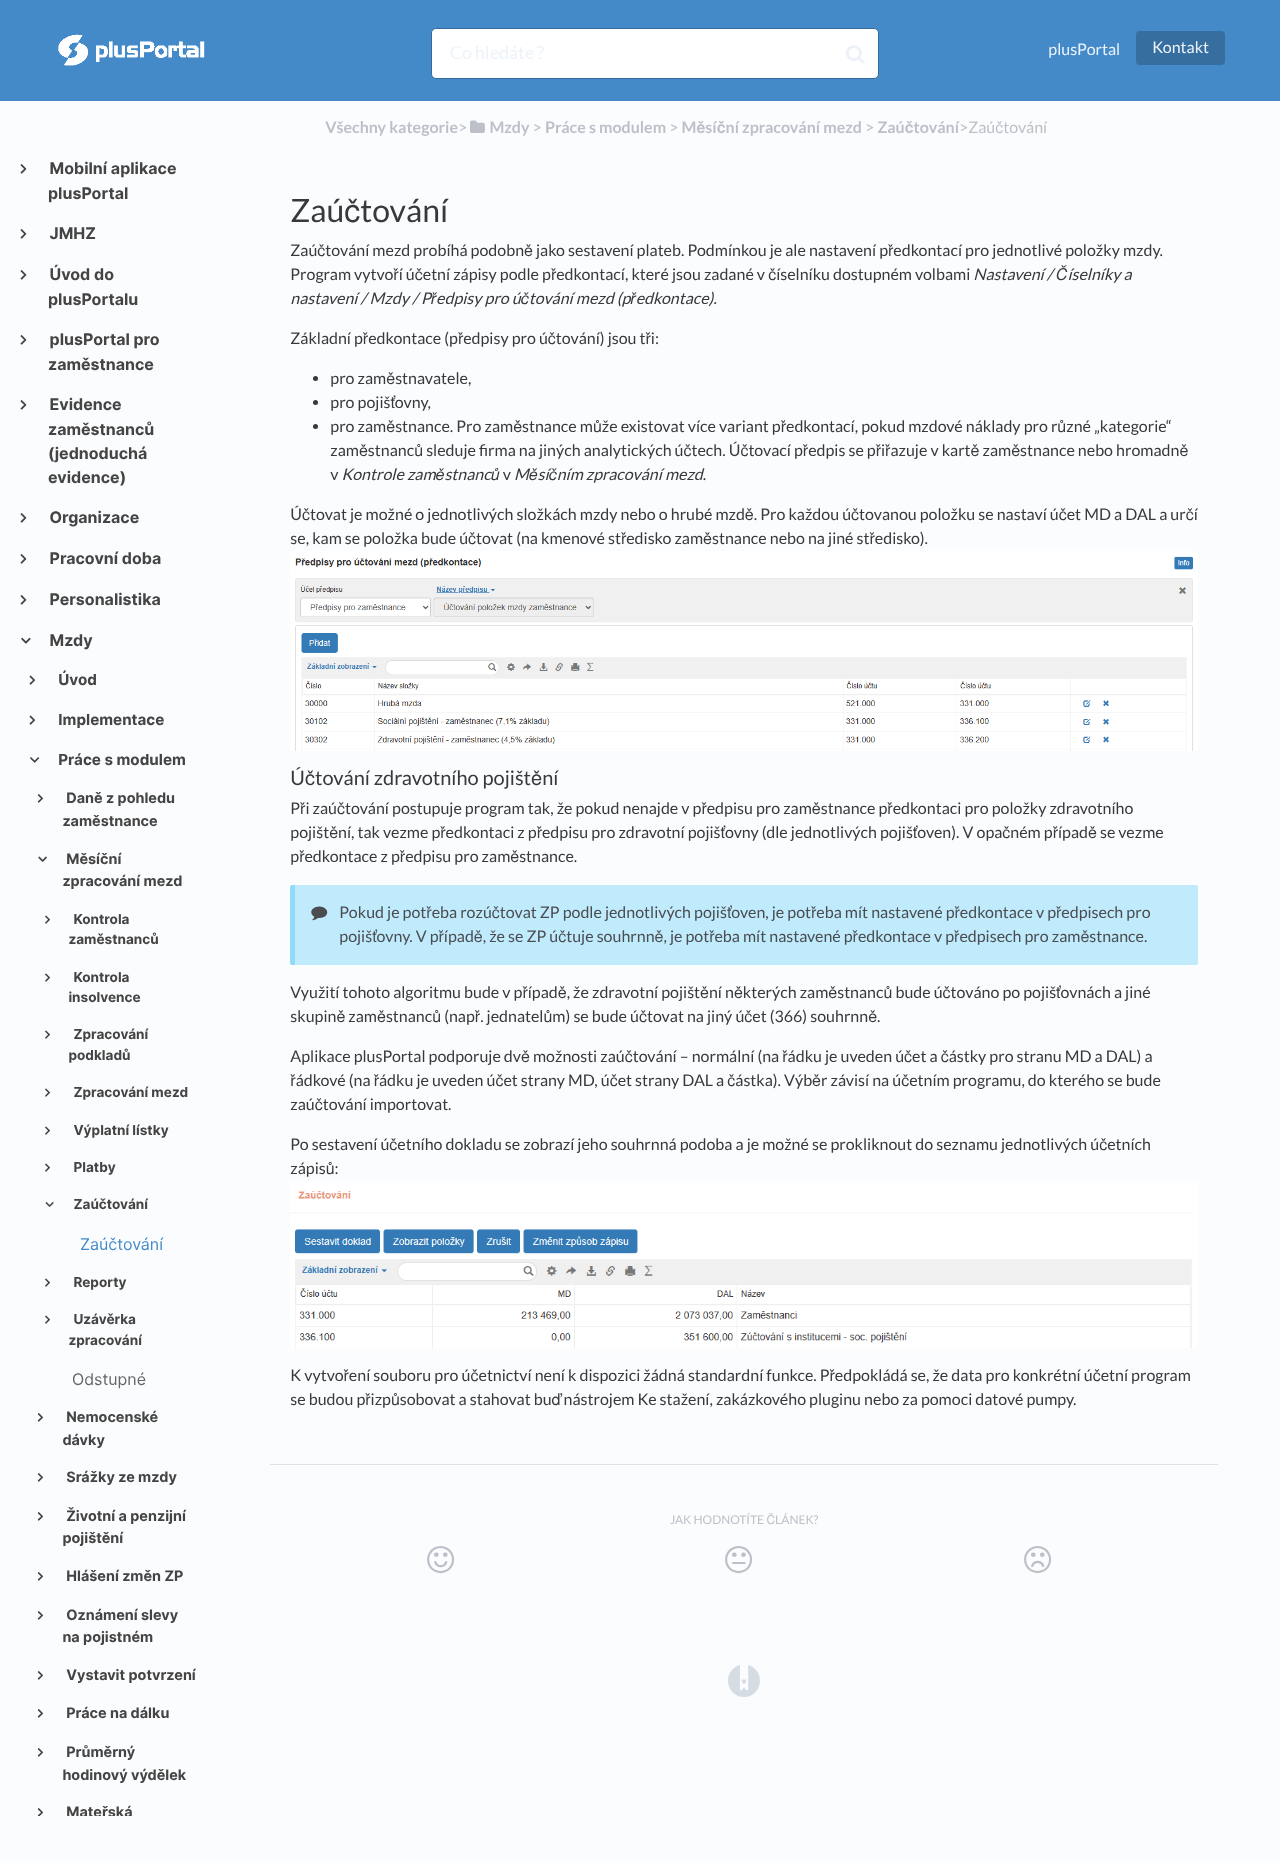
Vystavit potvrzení (129, 1675)
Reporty (98, 1283)
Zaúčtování (109, 1205)
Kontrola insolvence (104, 988)
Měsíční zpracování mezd (122, 871)
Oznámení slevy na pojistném (120, 1627)
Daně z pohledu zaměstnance (118, 810)
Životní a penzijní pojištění (123, 1528)
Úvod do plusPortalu (93, 286)
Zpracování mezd (129, 1093)
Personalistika (104, 599)
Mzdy (70, 640)
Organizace (93, 517)
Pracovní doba (104, 558)
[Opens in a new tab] (744, 1679)
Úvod (76, 679)
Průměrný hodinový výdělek (124, 1764)
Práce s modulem (121, 759)
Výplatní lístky (119, 1131)
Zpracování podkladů (108, 1045)
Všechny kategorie (391, 127)
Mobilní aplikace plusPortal (112, 180)
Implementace (110, 719)
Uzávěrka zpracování (104, 1330)
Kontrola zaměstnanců (113, 930)
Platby (92, 1168)
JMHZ (72, 233)
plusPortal (1084, 49)
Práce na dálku (116, 1713)
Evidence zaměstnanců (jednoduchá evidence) (101, 440)
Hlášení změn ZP (123, 1576)
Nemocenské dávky (110, 1429)
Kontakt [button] (1180, 47)
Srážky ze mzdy (120, 1477)
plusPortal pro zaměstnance (104, 351)
